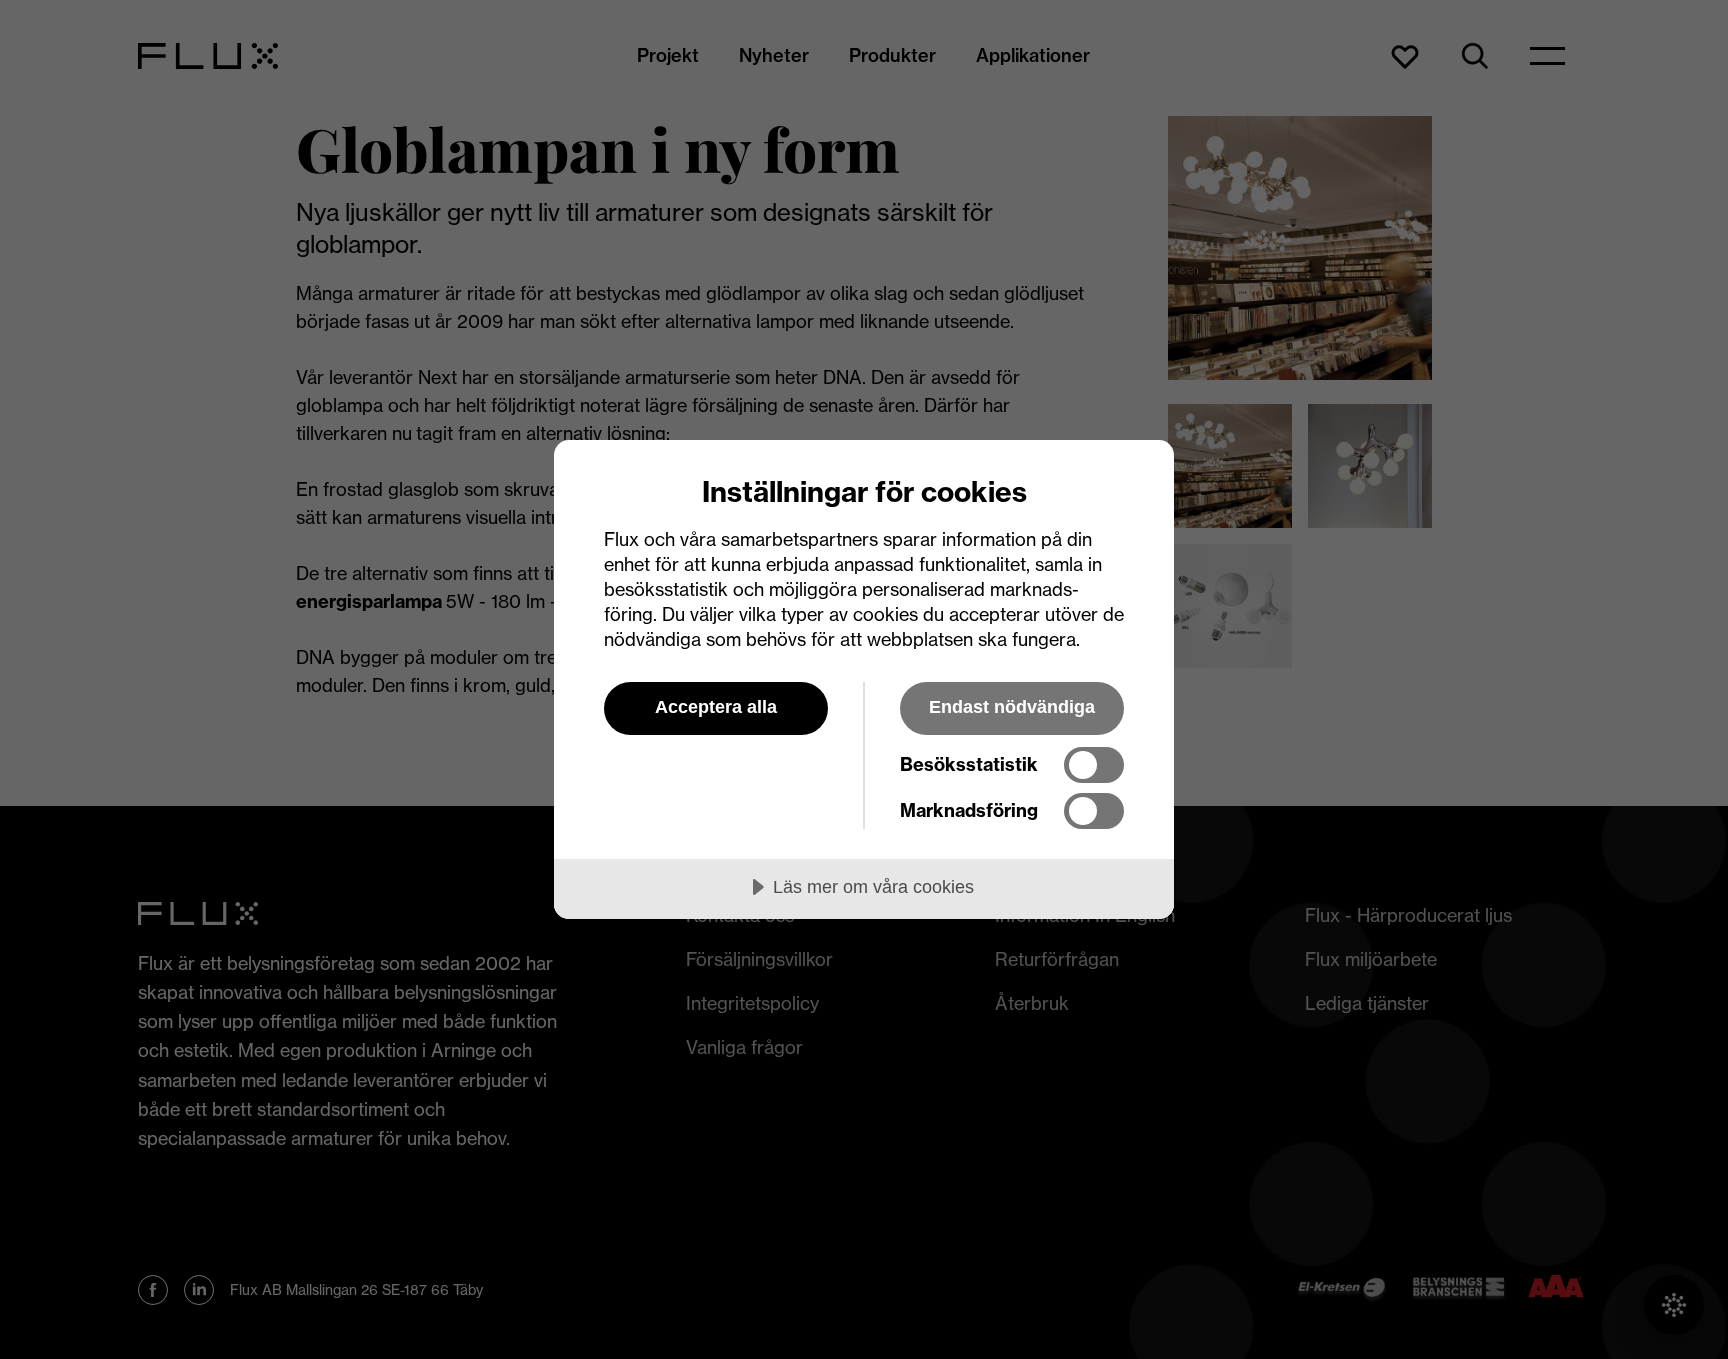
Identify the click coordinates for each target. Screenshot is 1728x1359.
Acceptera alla (716, 707)
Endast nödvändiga (1012, 707)
